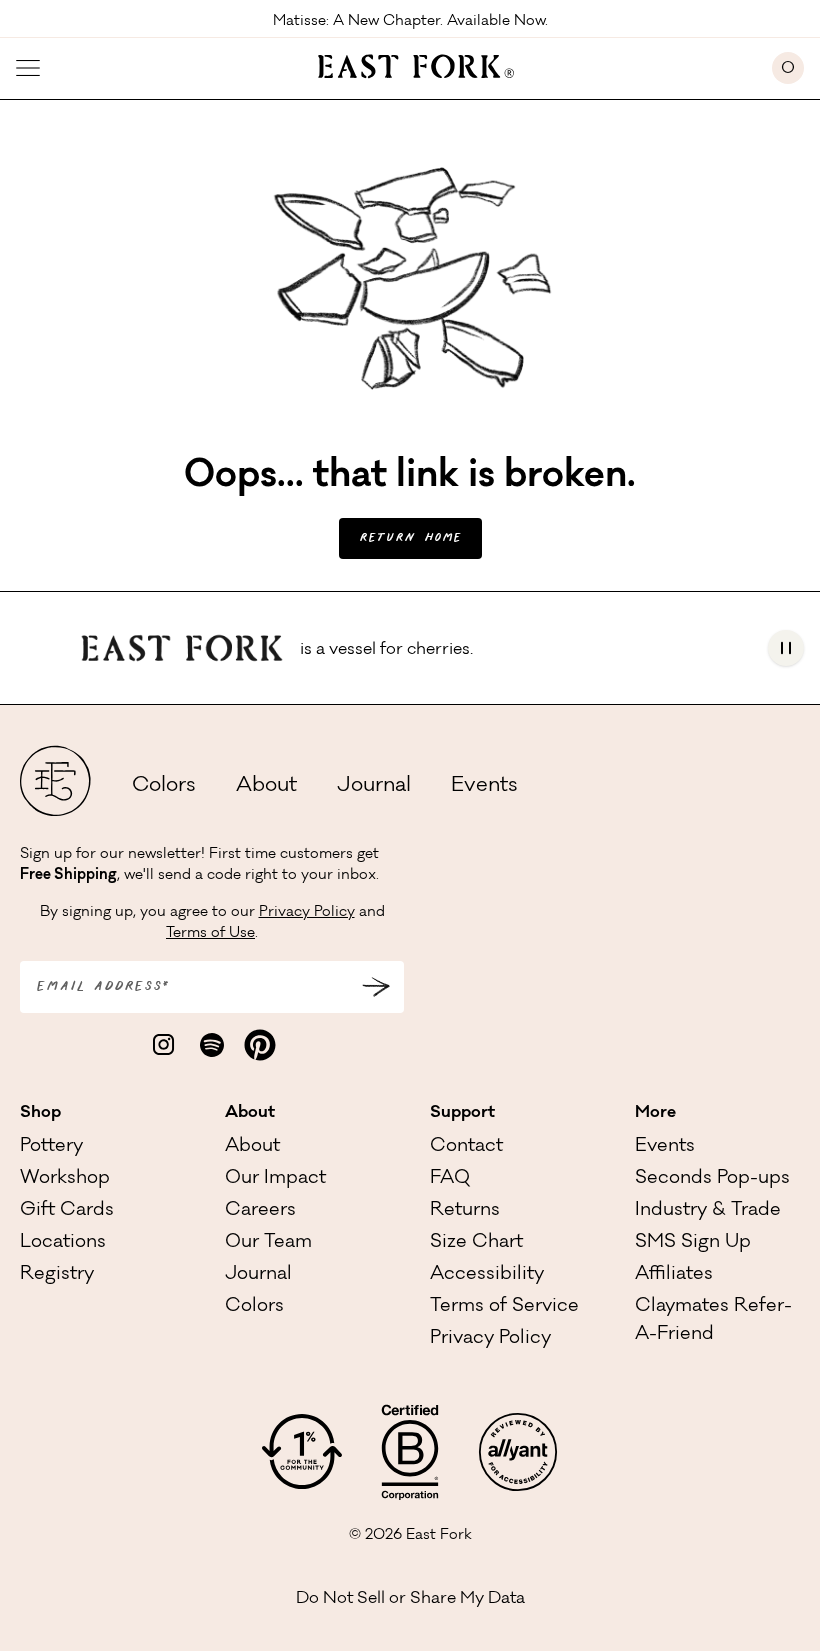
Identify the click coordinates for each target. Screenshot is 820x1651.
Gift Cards (67, 1211)
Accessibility (487, 1275)
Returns (465, 1211)
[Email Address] (376, 987)
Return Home (410, 538)
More (655, 1113)
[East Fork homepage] (406, 64)
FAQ (450, 1179)
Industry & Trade (708, 1211)
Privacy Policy (307, 913)
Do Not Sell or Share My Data (410, 1599)
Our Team (268, 1243)
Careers (260, 1211)
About (266, 787)
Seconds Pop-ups (712, 1179)
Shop (40, 1113)
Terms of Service (504, 1307)
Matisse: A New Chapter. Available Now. (410, 20)
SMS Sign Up (693, 1243)
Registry (57, 1275)
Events (484, 787)
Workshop (65, 1179)
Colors (164, 787)
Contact (466, 1147)
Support (462, 1113)
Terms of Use (210, 934)
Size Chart (476, 1243)
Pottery (51, 1147)
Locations (63, 1243)
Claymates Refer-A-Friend (713, 1321)
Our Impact (275, 1179)
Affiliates (674, 1275)
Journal (374, 787)
